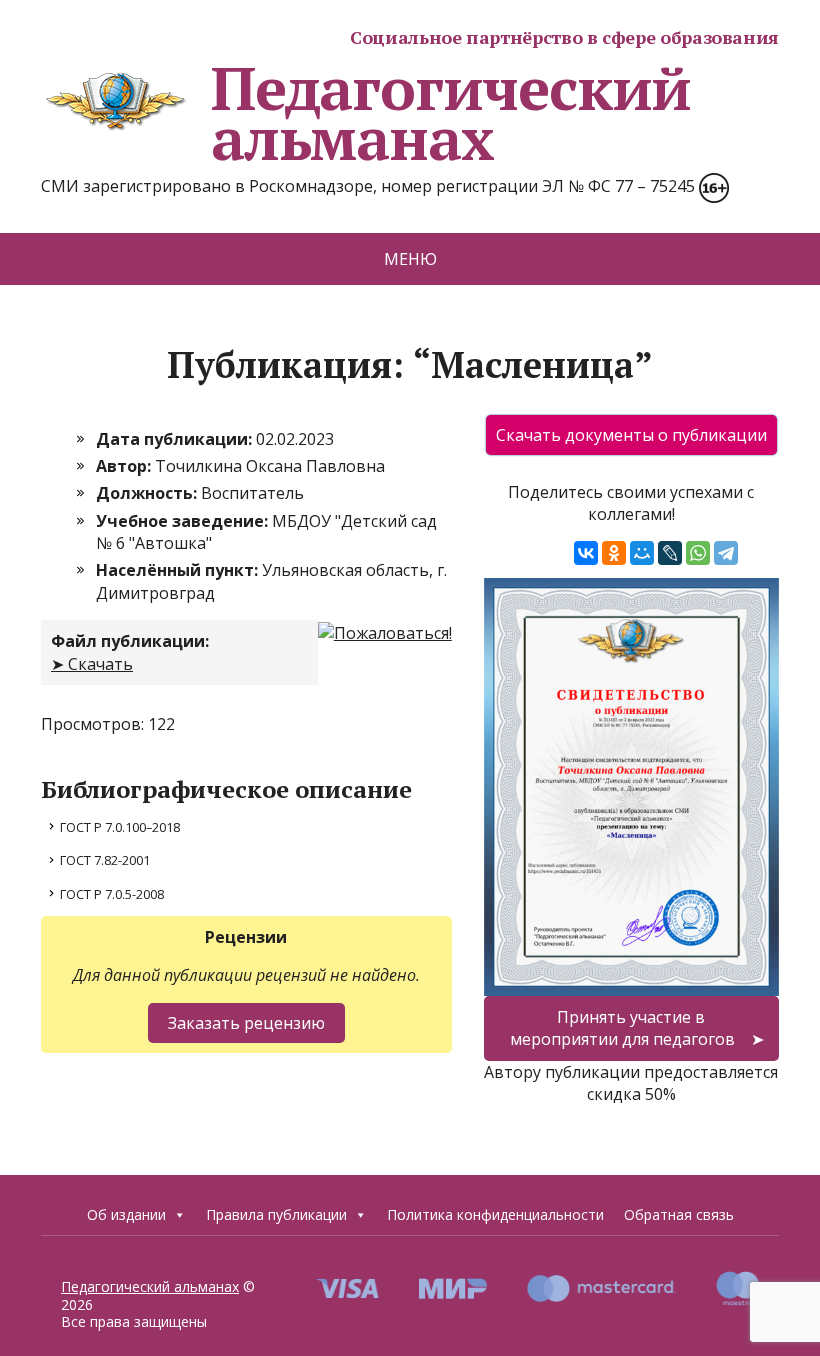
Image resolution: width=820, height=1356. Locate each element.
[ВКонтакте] (586, 553)
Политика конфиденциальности (495, 1214)
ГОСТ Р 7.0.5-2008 (112, 894)
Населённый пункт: (179, 570)
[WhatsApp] (698, 553)
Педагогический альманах (451, 113)
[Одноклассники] (614, 553)
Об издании (126, 1214)
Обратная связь (679, 1214)
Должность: (148, 493)
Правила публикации (276, 1214)
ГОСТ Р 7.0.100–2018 (120, 827)
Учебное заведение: (184, 521)
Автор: (125, 466)
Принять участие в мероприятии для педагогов (622, 1028)
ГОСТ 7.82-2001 (105, 860)
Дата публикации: (176, 439)
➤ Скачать (92, 664)
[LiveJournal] (670, 553)
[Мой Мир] (642, 553)
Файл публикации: (130, 641)
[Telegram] (726, 553)
